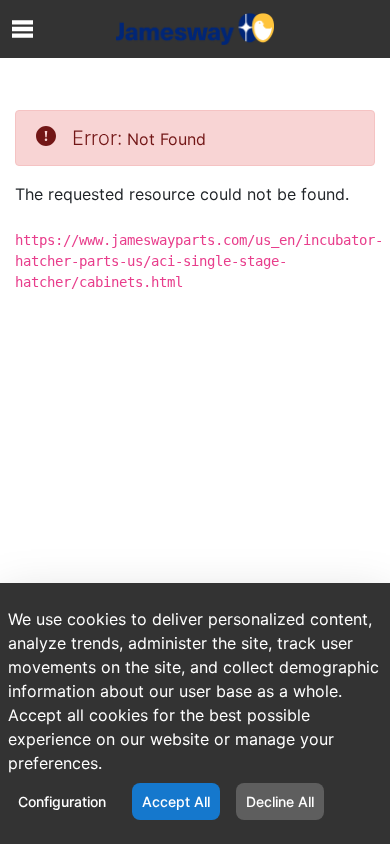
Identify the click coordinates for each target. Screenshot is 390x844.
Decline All (280, 801)
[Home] (195, 29)
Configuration (62, 801)
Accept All (176, 801)
